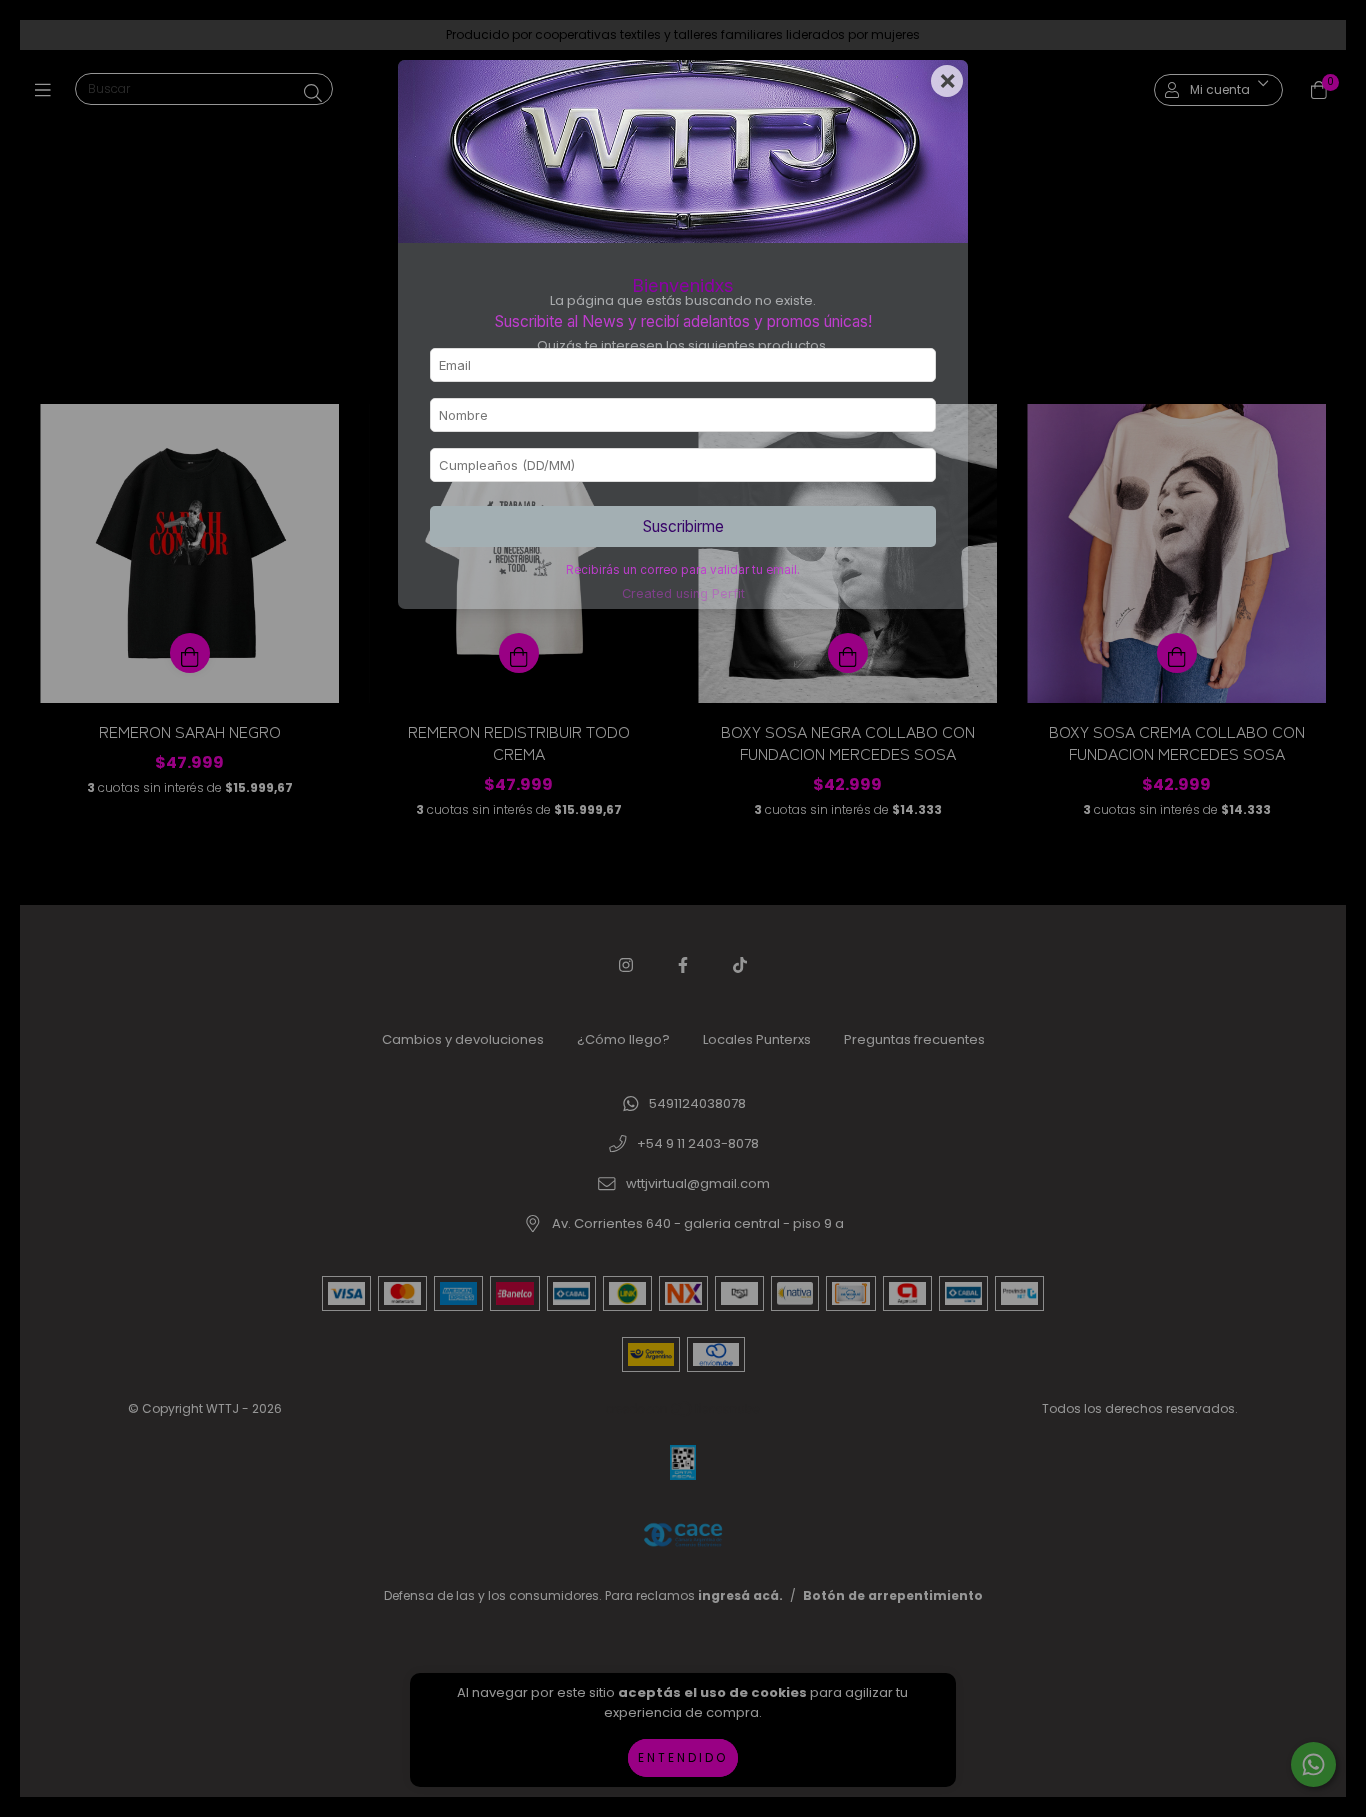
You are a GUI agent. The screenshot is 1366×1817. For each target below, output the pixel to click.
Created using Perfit (683, 593)
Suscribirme (683, 526)
